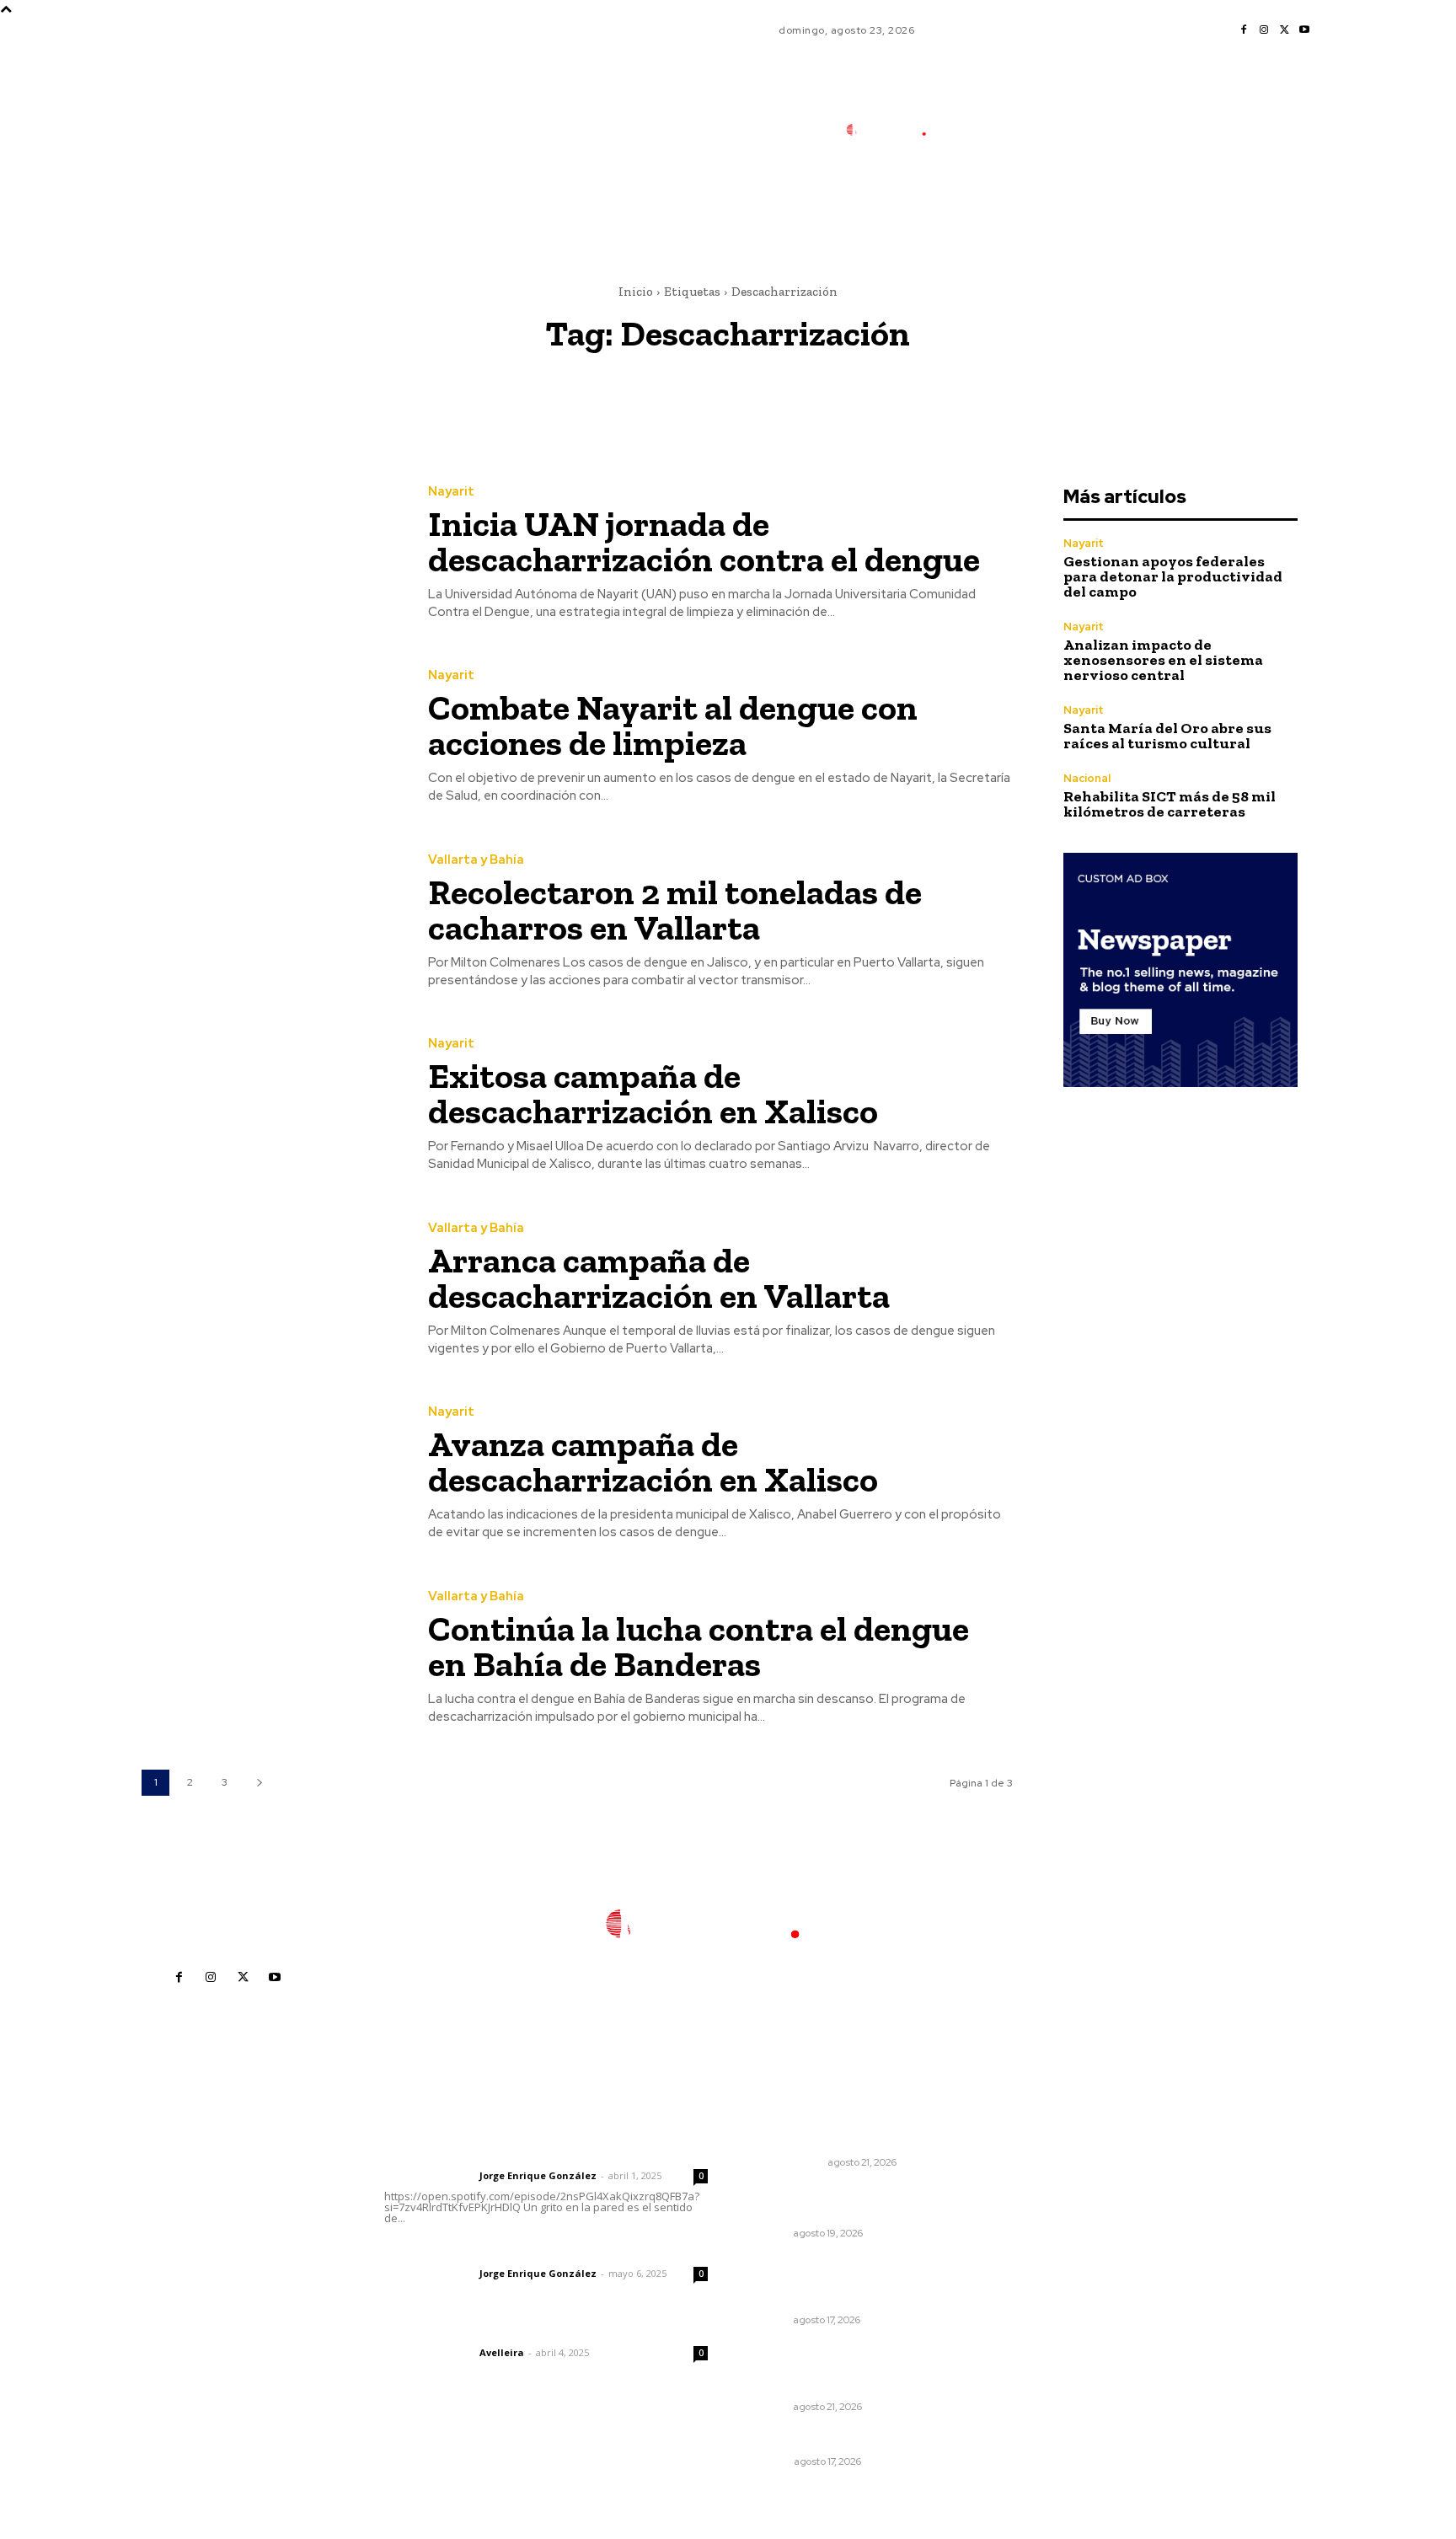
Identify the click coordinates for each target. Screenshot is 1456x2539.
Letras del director (428, 2176)
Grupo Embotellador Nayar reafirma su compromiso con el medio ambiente (840, 2282)
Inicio (636, 292)
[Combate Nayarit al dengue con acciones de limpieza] (272, 738)
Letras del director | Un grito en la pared (538, 2153)
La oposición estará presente (839, 2438)
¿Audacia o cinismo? (809, 2140)
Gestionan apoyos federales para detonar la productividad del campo (1173, 576)
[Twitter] (1284, 30)
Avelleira (502, 2352)
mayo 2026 (1032, 2256)
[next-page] (259, 1783)
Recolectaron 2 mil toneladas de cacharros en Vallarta (675, 910)
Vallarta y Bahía (476, 860)
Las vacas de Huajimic (472, 2251)
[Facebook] (1244, 30)
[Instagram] (1264, 30)
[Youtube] (1304, 30)
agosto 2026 (1036, 2180)
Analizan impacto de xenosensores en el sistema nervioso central (1163, 660)
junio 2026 (1030, 2231)
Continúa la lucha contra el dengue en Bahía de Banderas (699, 1646)
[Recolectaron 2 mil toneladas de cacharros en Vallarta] (272, 921)
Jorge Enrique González (538, 2175)
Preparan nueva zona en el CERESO (829, 2203)
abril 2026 (1029, 2282)
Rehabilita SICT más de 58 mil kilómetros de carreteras (1170, 804)
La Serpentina (786, 2162)
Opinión (769, 2461)
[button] (1005, 205)
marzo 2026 (1034, 2307)
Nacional (1087, 778)
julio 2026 (1028, 2206)
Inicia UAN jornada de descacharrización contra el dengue (704, 541)
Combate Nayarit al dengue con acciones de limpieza (673, 725)
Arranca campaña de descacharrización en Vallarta (659, 1278)
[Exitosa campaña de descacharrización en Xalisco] (272, 1106)
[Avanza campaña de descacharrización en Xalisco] (272, 1474)
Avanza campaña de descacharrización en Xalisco (653, 1462)
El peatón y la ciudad (465, 2330)
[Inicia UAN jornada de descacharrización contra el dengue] (272, 553)
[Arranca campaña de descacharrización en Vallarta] (272, 1290)
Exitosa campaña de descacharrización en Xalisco (653, 1093)
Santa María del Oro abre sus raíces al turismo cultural (1167, 736)
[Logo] (896, 130)
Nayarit (451, 492)
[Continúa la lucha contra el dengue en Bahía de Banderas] (272, 1658)
